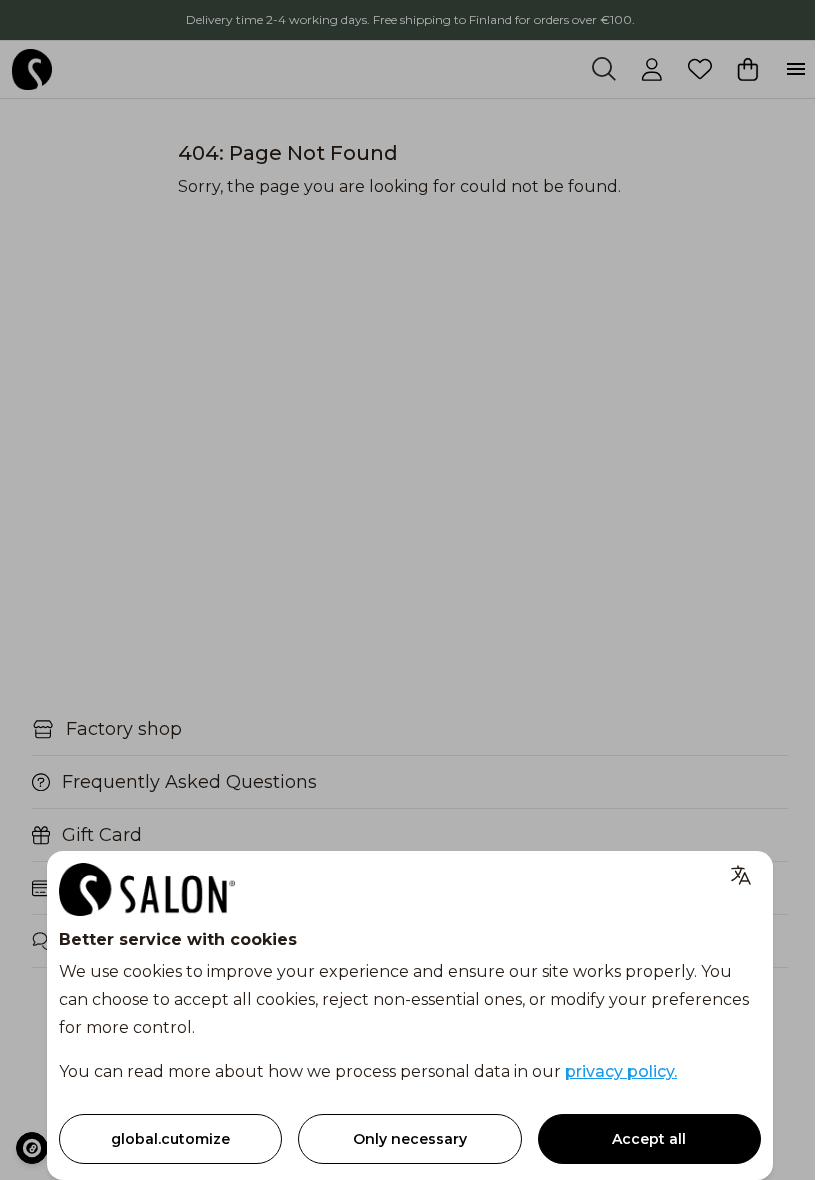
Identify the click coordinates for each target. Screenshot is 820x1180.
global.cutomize (170, 1139)
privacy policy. (621, 1071)
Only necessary (410, 1139)
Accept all (649, 1139)
